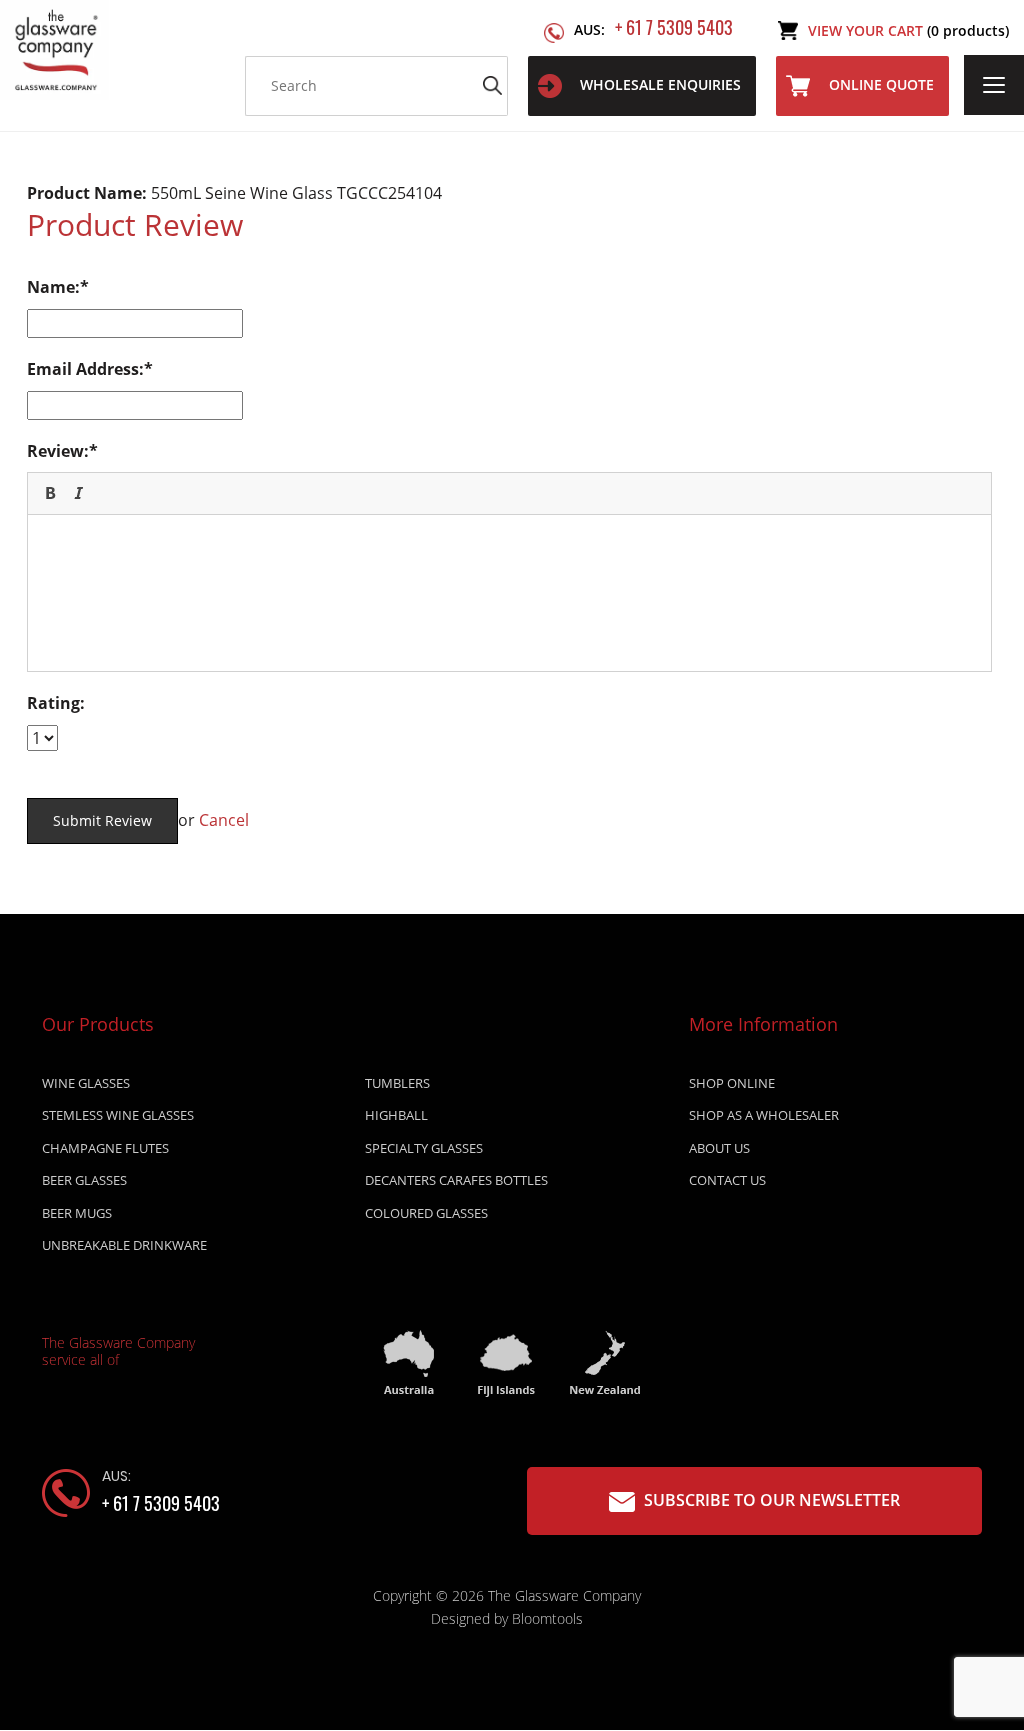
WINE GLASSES (86, 1083)
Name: (53, 287)
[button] (50, 493)
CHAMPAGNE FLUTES (105, 1148)
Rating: (56, 703)
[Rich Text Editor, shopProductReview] (509, 590)
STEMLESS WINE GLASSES (118, 1115)
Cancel (224, 820)
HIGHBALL (396, 1115)
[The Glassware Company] (54, 48)
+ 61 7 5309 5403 (653, 27)
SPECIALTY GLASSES (424, 1148)
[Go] (493, 86)
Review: (58, 451)
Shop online (732, 1083)
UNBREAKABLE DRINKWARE (124, 1245)
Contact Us (727, 1180)
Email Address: (85, 369)
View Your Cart (908, 30)
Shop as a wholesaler (764, 1115)
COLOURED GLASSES (426, 1213)
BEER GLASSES (84, 1180)
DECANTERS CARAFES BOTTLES (456, 1180)
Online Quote (881, 84)
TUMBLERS (397, 1083)
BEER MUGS (77, 1213)
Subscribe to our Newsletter (770, 1500)
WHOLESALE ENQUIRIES (660, 84)
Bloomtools (547, 1618)
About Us (719, 1148)
